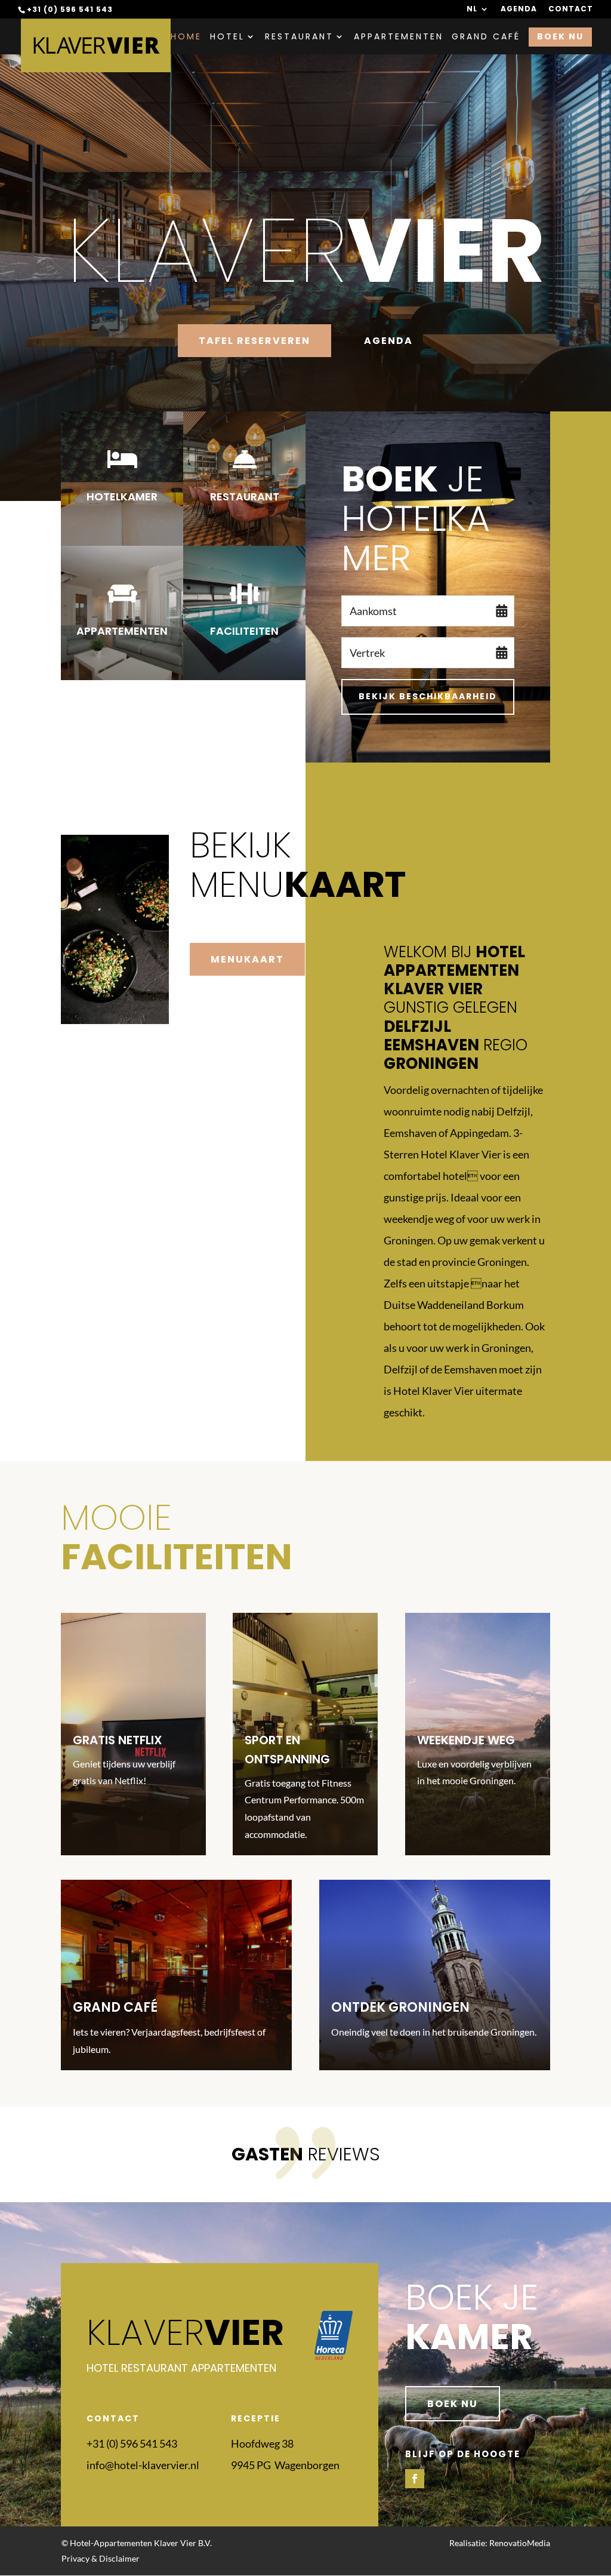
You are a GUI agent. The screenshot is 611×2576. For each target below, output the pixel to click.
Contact (571, 10)
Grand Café (486, 37)
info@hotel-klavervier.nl (143, 2465)
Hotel (227, 37)
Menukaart (247, 959)
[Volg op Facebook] (415, 2479)
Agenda (519, 10)
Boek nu (560, 36)
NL (472, 10)
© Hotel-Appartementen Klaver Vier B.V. (137, 2543)
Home (186, 37)
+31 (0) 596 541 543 (70, 9)
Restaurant (299, 37)
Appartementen (399, 37)
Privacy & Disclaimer (101, 2558)
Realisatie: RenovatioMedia (500, 2543)
